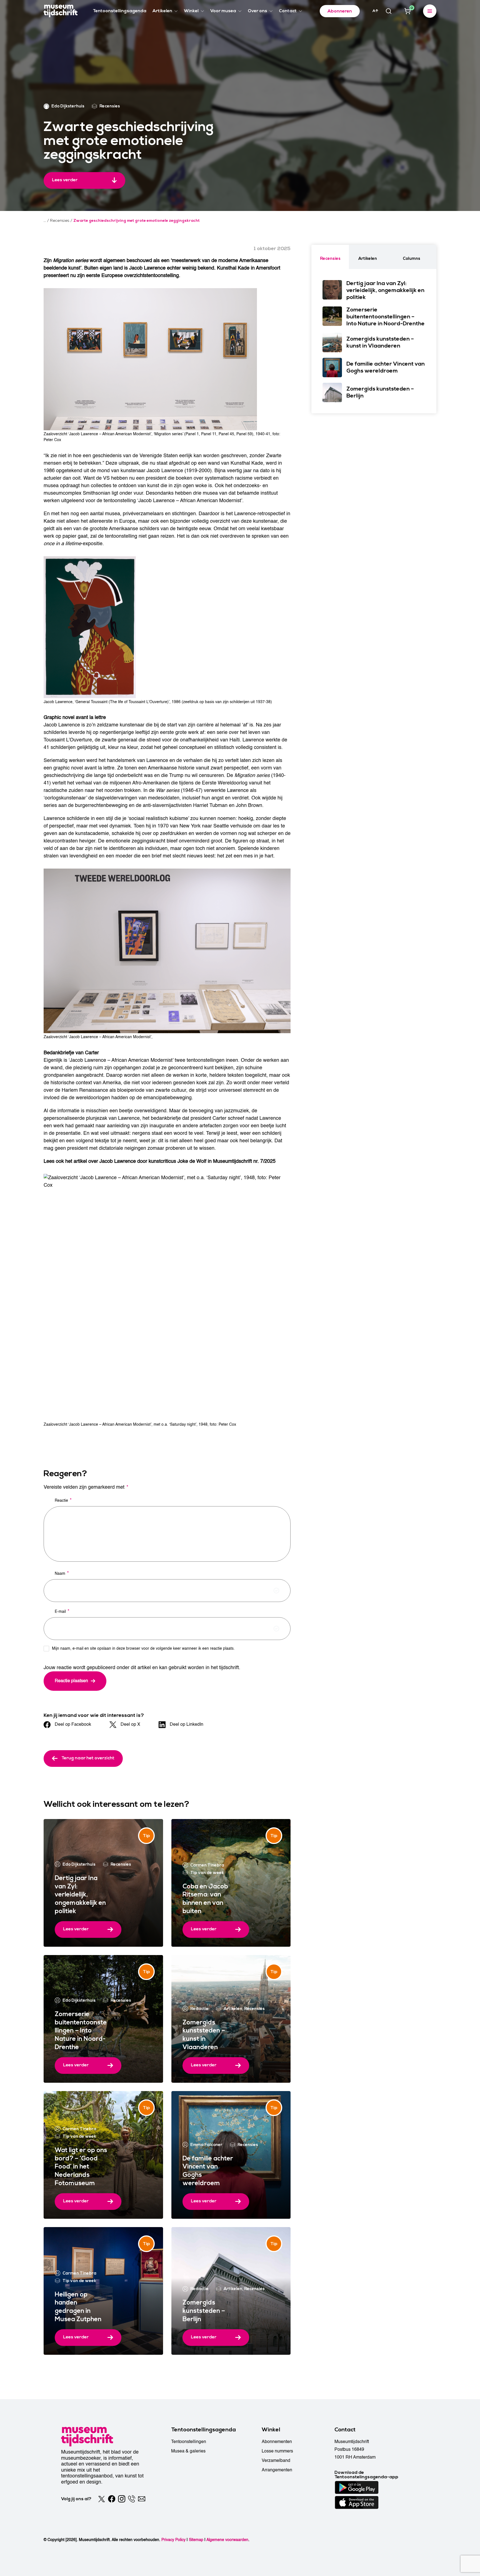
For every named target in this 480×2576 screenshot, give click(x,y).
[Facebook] (112, 2499)
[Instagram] (122, 2499)
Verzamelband (276, 2461)
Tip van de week (207, 1873)
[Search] (389, 11)
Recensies (121, 1864)
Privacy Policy (173, 2540)
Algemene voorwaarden (227, 2540)
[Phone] (132, 2499)
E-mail (62, 1611)
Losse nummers (277, 2451)
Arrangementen (277, 2470)
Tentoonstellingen (189, 2442)
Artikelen (233, 2009)
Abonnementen (277, 2442)
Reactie (63, 1500)
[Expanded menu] (430, 11)
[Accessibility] (375, 11)
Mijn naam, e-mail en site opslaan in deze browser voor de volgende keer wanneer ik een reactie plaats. (143, 1648)
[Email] (142, 2499)
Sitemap (196, 2540)
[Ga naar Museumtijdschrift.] (45, 221)
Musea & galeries (188, 2451)
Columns (412, 259)
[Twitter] (102, 2499)
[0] (407, 11)
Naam (62, 1573)
